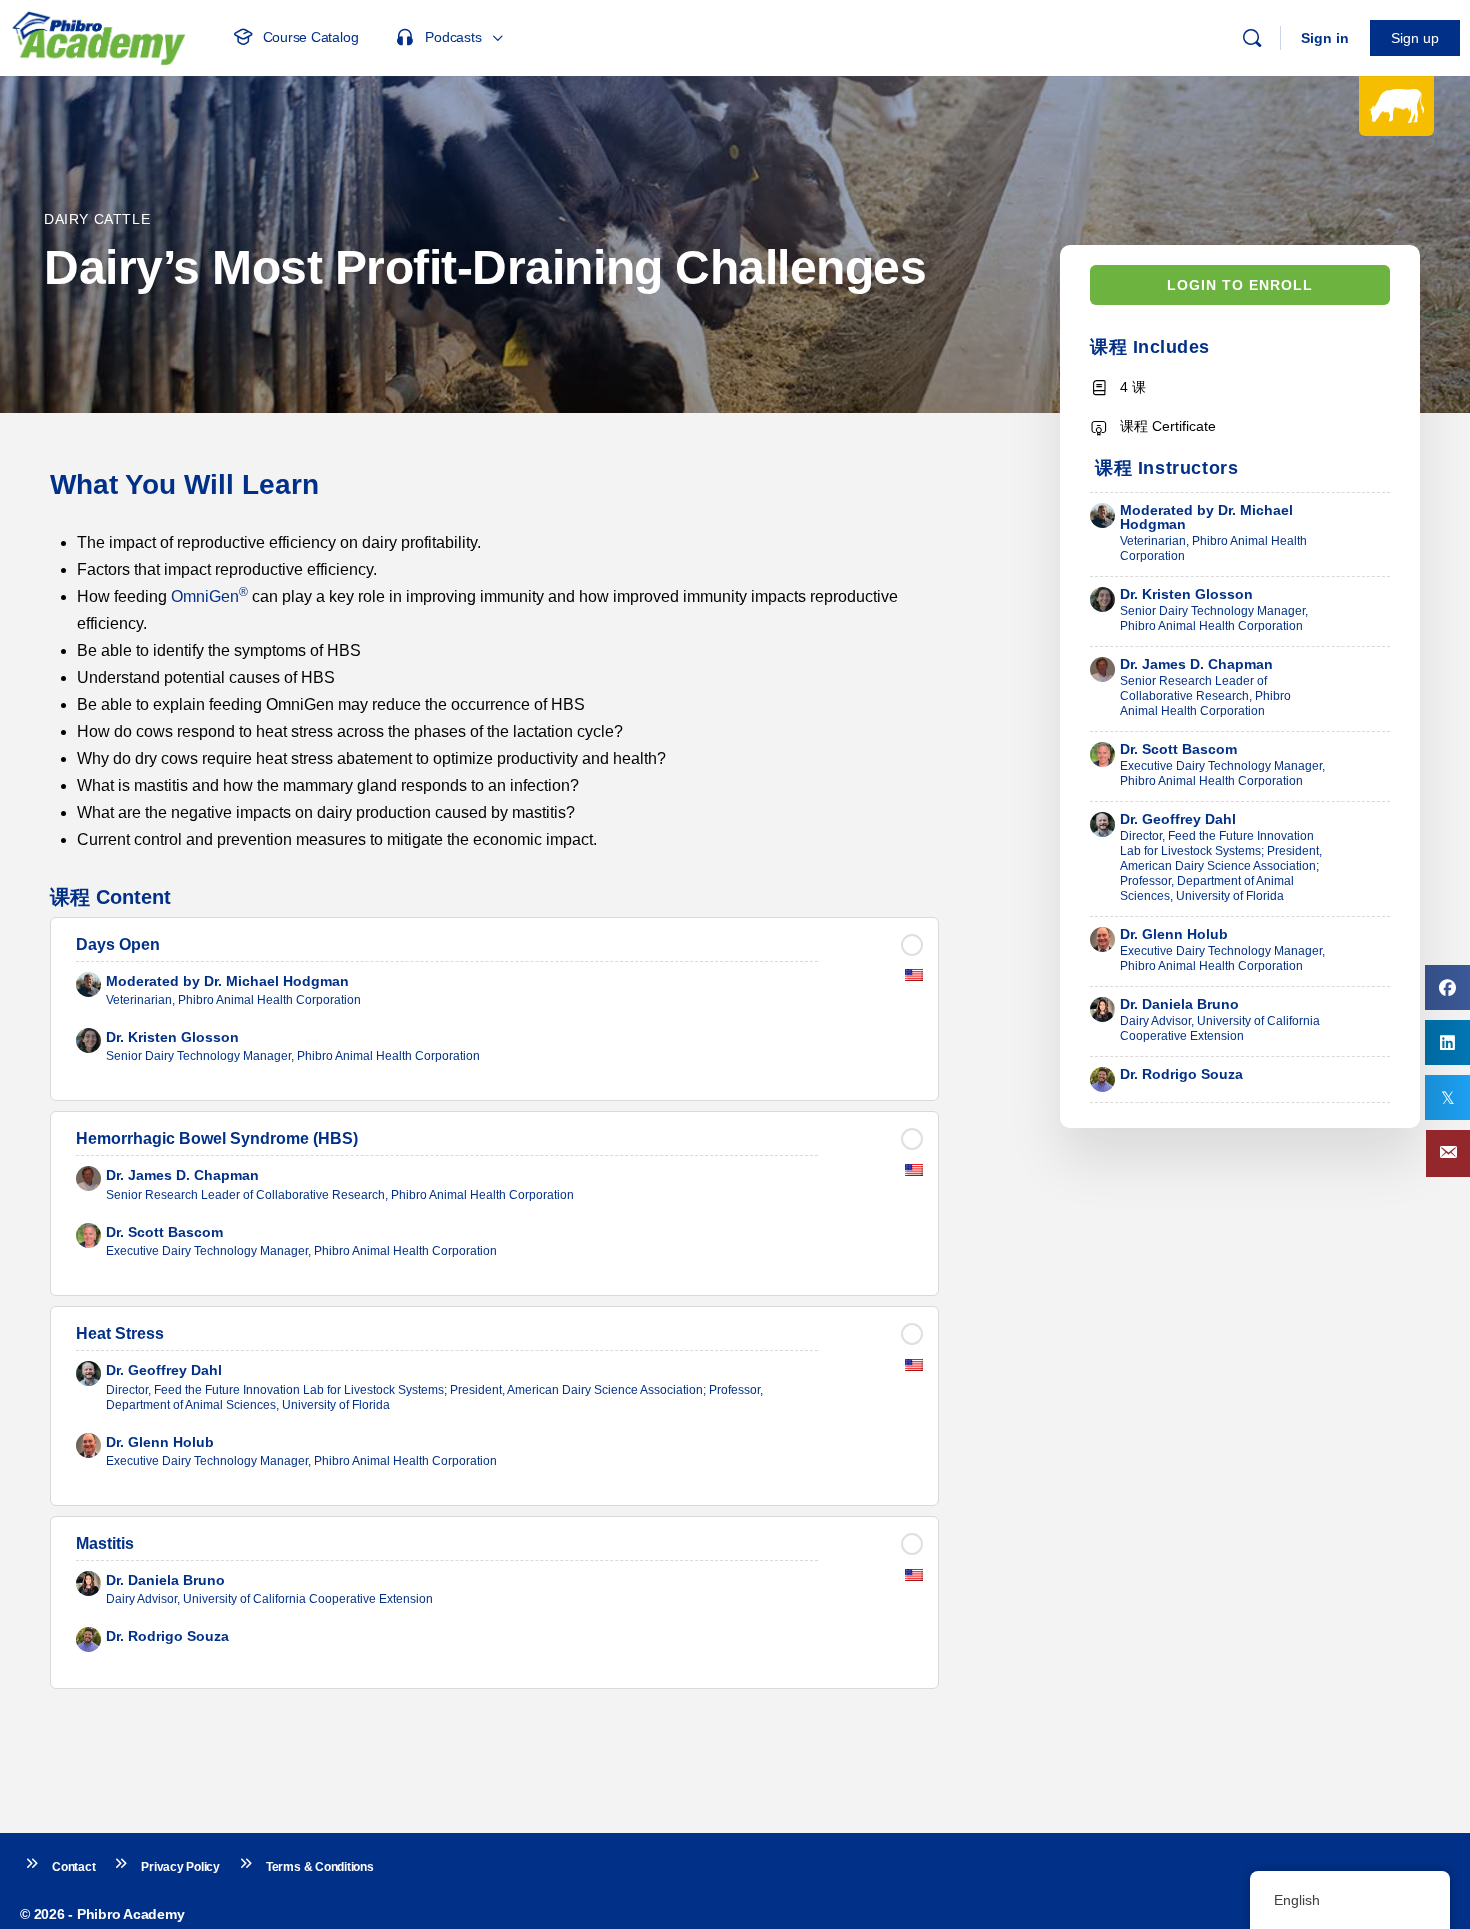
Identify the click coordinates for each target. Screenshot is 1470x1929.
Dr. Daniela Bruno (1179, 1004)
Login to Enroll (1240, 285)
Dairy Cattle (97, 219)
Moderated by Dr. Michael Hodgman (1206, 517)
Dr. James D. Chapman (1196, 664)
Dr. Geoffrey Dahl (1178, 819)
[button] (1448, 1153)
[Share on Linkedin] (1447, 1042)
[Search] (1252, 38)
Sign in (1325, 38)
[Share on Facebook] (1447, 987)
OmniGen (209, 596)
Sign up (1415, 38)
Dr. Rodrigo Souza (1181, 1074)
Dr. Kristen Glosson (1186, 594)
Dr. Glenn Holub (1174, 934)
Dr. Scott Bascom (1178, 749)
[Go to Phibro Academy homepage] (98, 35)
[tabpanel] (494, 660)
